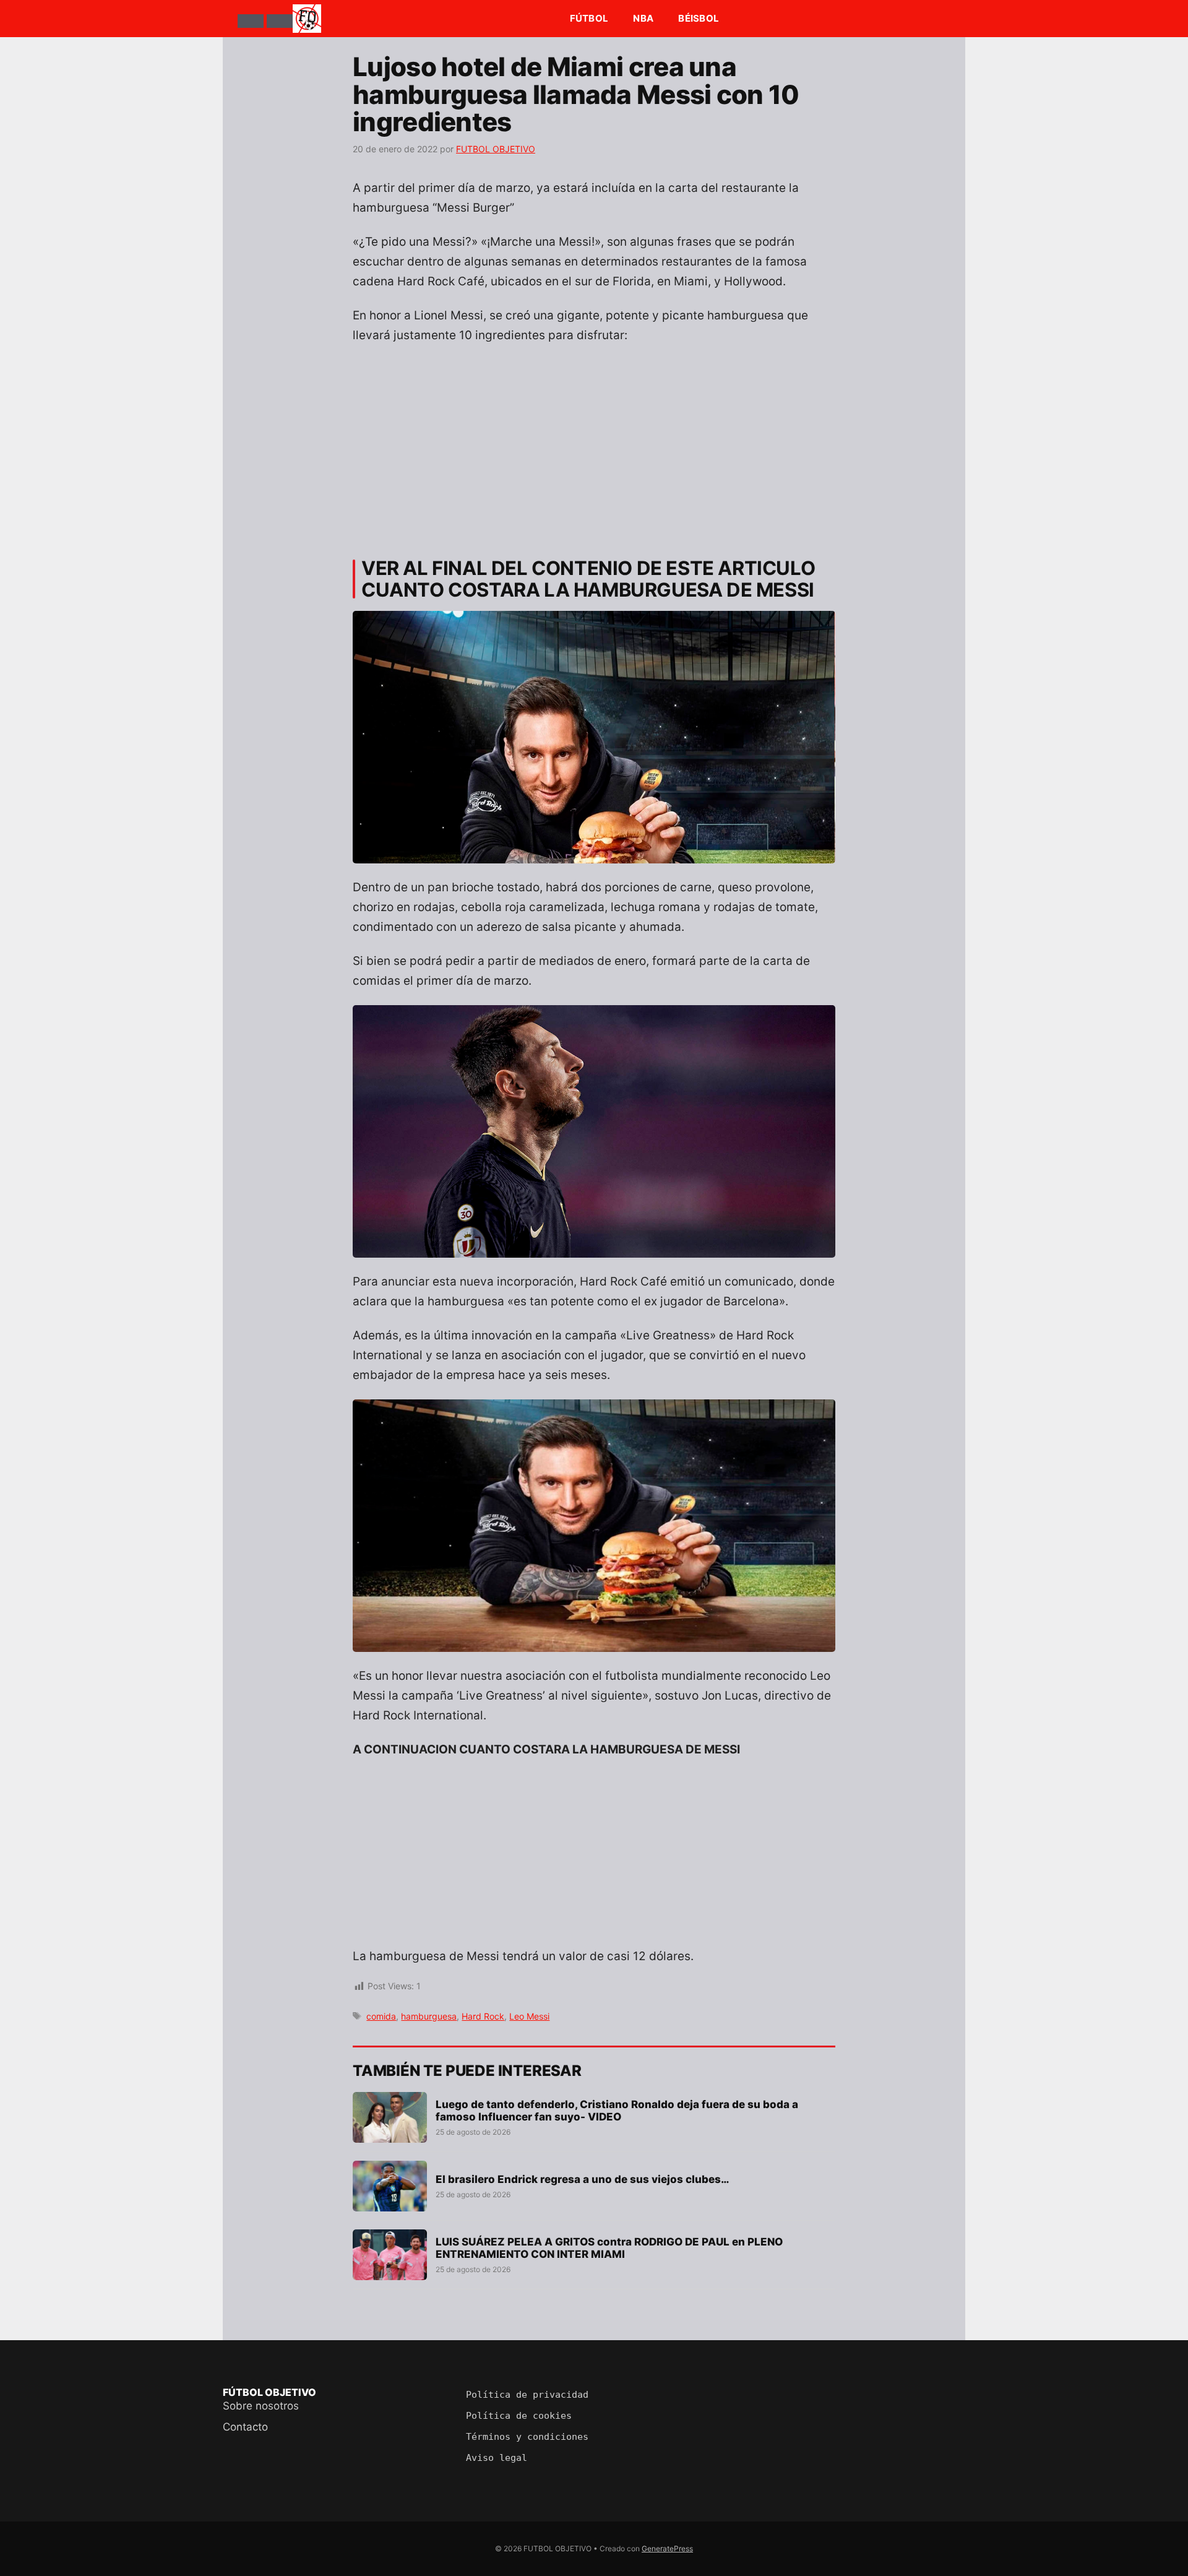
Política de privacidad (527, 2395)
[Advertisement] (594, 446)
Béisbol (699, 18)
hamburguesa (429, 2016)
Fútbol (589, 18)
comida (381, 2016)
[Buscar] (280, 21)
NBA (643, 18)
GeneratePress (667, 2548)
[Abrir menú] (251, 21)
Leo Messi (529, 2016)
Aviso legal (497, 2458)
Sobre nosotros (261, 2406)
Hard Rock (483, 2016)
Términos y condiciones (527, 2437)
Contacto (245, 2427)
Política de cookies (519, 2416)
